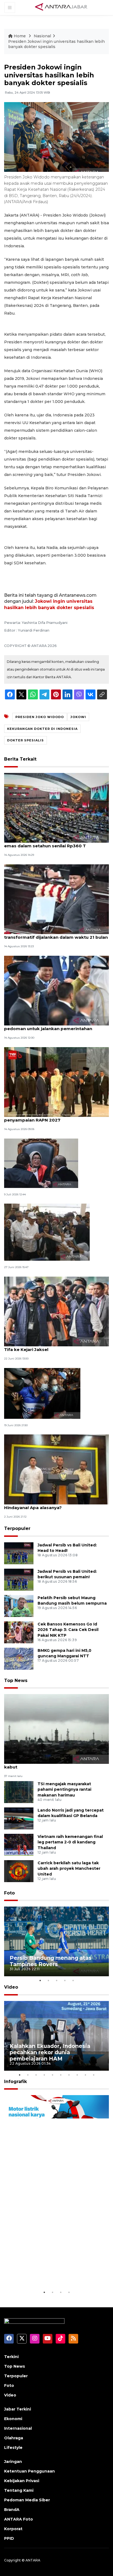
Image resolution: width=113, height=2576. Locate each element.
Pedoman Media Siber (27, 2500)
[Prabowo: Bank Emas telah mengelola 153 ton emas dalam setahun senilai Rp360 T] (56, 807)
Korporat (13, 2529)
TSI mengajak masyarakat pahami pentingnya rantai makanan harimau (64, 1790)
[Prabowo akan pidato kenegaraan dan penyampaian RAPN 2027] (56, 1082)
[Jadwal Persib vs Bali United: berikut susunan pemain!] (19, 1579)
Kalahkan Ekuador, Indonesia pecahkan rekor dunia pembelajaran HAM (50, 2052)
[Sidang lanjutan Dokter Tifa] (41, 1163)
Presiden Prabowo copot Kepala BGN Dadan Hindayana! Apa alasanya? (53, 1505)
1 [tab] (40, 1980)
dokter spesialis (26, 740)
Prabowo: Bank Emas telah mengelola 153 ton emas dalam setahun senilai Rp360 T (55, 843)
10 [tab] (94, 2075)
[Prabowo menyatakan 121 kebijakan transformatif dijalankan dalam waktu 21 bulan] (56, 899)
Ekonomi (13, 2419)
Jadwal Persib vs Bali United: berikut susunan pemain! (67, 1574)
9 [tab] (85, 2075)
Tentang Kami (19, 2490)
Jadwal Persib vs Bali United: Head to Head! (67, 1548)
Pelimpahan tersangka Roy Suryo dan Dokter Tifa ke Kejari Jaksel (54, 1347)
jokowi (78, 717)
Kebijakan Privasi (22, 2481)
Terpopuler (17, 1528)
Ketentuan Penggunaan (29, 2471)
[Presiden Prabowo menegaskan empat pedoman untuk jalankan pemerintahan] (56, 990)
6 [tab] (61, 2075)
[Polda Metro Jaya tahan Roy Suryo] (42, 1393)
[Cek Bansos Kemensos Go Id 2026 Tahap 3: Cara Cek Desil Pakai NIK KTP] (19, 1632)
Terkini (11, 2357)
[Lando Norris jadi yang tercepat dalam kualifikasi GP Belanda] (19, 1818)
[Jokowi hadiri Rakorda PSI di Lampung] (47, 1232)
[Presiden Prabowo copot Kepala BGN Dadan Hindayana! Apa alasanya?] (56, 1469)
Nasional (42, 36)
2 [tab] (48, 1980)
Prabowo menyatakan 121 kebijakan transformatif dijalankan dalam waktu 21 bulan (56, 934)
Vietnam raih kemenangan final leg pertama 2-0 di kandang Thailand (70, 1842)
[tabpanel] (56, 1942)
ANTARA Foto (19, 2519)
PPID (9, 2538)
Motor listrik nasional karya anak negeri (55, 2272)
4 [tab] (65, 1980)
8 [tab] (77, 2075)
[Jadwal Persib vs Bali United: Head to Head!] (19, 1553)
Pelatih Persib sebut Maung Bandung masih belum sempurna (72, 1601)
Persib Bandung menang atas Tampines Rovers (51, 1961)
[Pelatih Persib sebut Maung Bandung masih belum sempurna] (19, 1606)
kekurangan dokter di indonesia (42, 729)
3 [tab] (56, 1980)
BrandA (12, 2510)
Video (11, 1987)
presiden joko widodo (40, 717)
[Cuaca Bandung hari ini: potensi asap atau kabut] (56, 1729)
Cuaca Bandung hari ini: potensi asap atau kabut (51, 1764)
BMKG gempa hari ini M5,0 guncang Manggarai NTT (64, 1653)
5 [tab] (73, 1980)
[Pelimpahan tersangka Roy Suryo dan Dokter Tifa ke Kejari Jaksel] (56, 1311)
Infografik (15, 2082)
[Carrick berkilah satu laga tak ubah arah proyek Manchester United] (19, 1871)
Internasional (18, 2428)
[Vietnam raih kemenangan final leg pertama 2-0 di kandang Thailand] (19, 1844)
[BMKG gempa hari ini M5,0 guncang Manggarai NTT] (19, 1658)
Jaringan (13, 2462)
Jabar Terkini (18, 2409)
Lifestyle (13, 2448)
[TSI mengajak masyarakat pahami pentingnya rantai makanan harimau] (19, 1792)
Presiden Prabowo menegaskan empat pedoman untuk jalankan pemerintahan (48, 1026)
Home (20, 36)
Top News (16, 1681)
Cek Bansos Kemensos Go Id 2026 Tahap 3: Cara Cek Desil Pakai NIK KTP (68, 1630)
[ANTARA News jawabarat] (62, 7)
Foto (9, 1893)
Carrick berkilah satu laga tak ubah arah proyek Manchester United (69, 1869)
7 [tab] (69, 2075)
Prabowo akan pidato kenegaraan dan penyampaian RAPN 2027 (47, 1117)
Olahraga (14, 2438)
